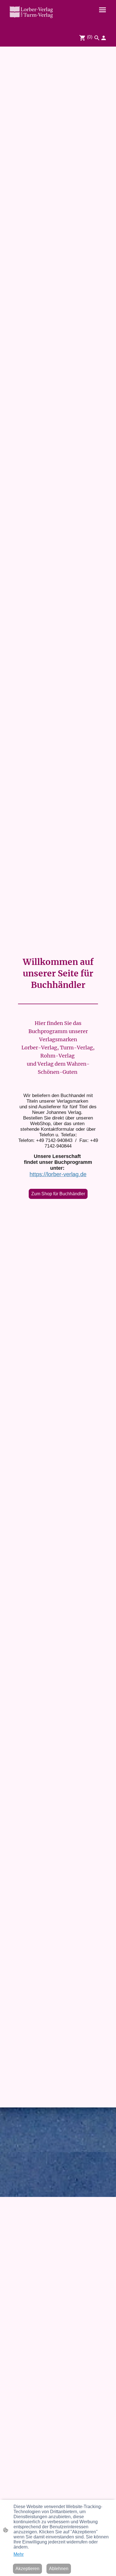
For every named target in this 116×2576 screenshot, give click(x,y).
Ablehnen (59, 2569)
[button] (97, 38)
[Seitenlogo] (31, 12)
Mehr (19, 2554)
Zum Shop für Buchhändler (58, 1194)
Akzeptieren (27, 2569)
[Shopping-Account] (104, 38)
